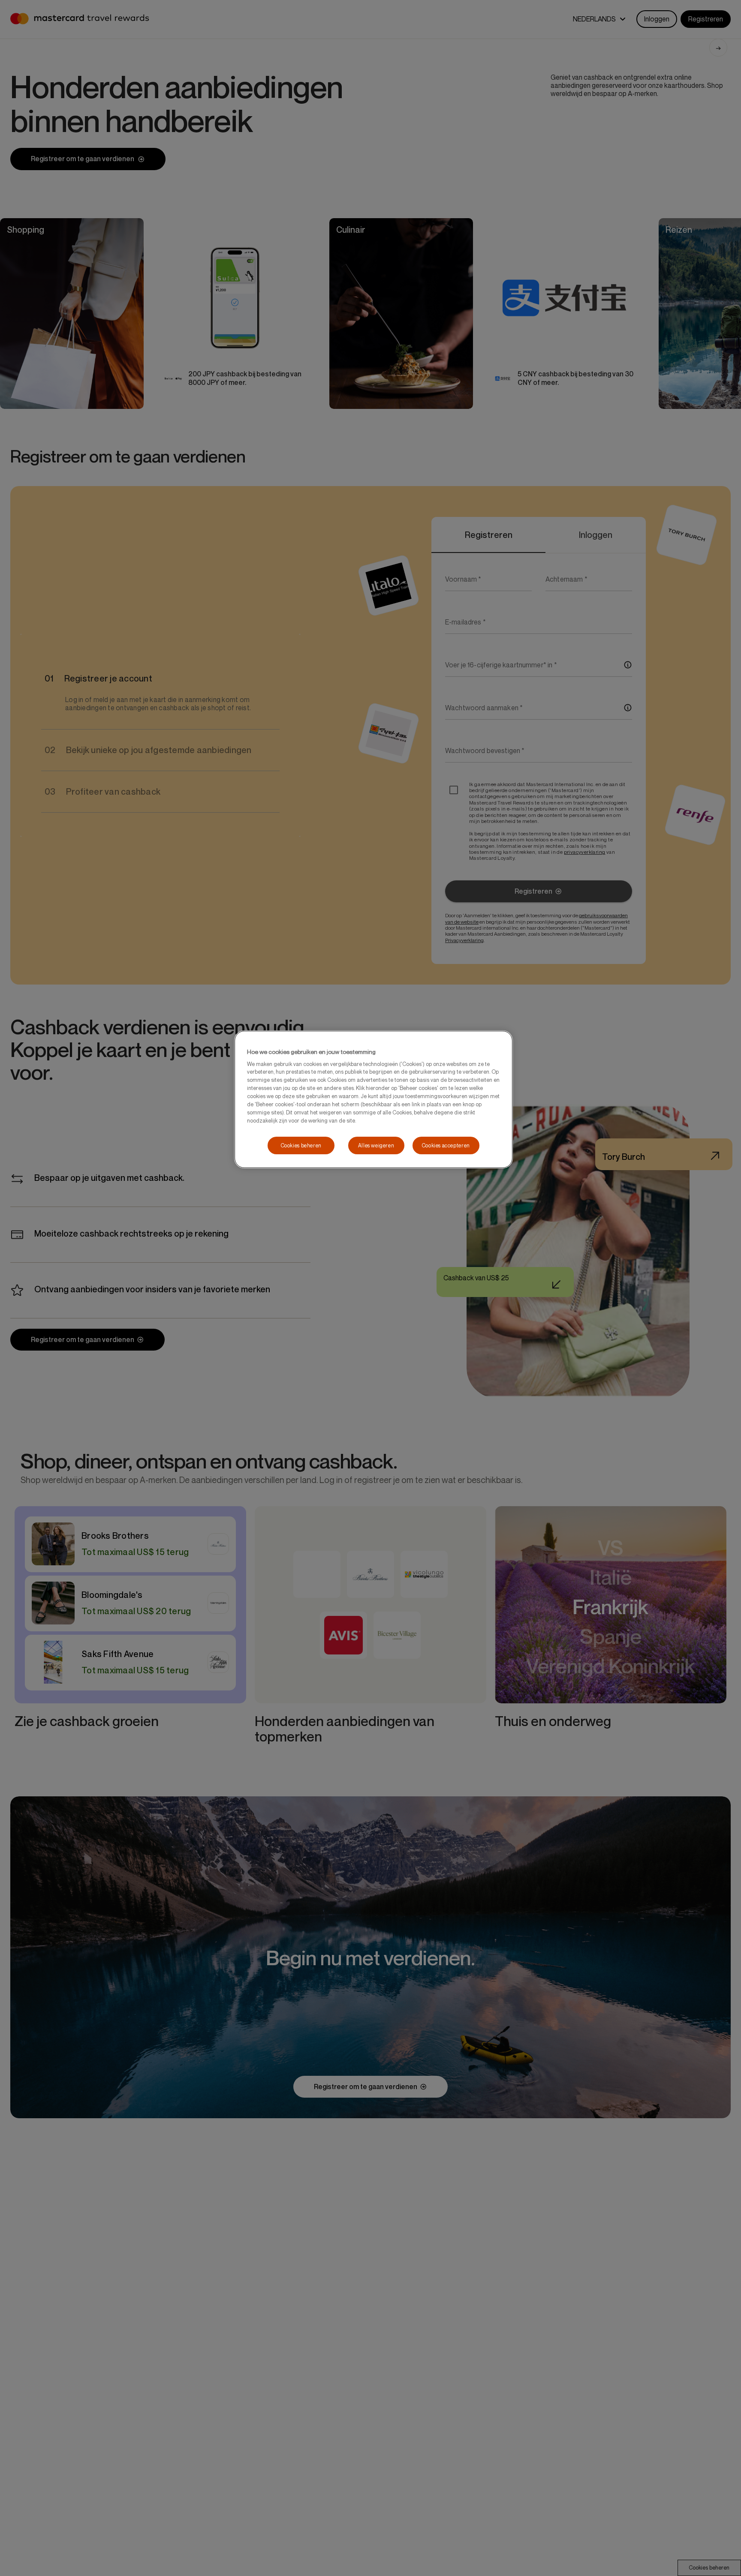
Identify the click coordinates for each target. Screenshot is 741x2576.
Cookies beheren (301, 1145)
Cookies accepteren (446, 1145)
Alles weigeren (376, 1145)
